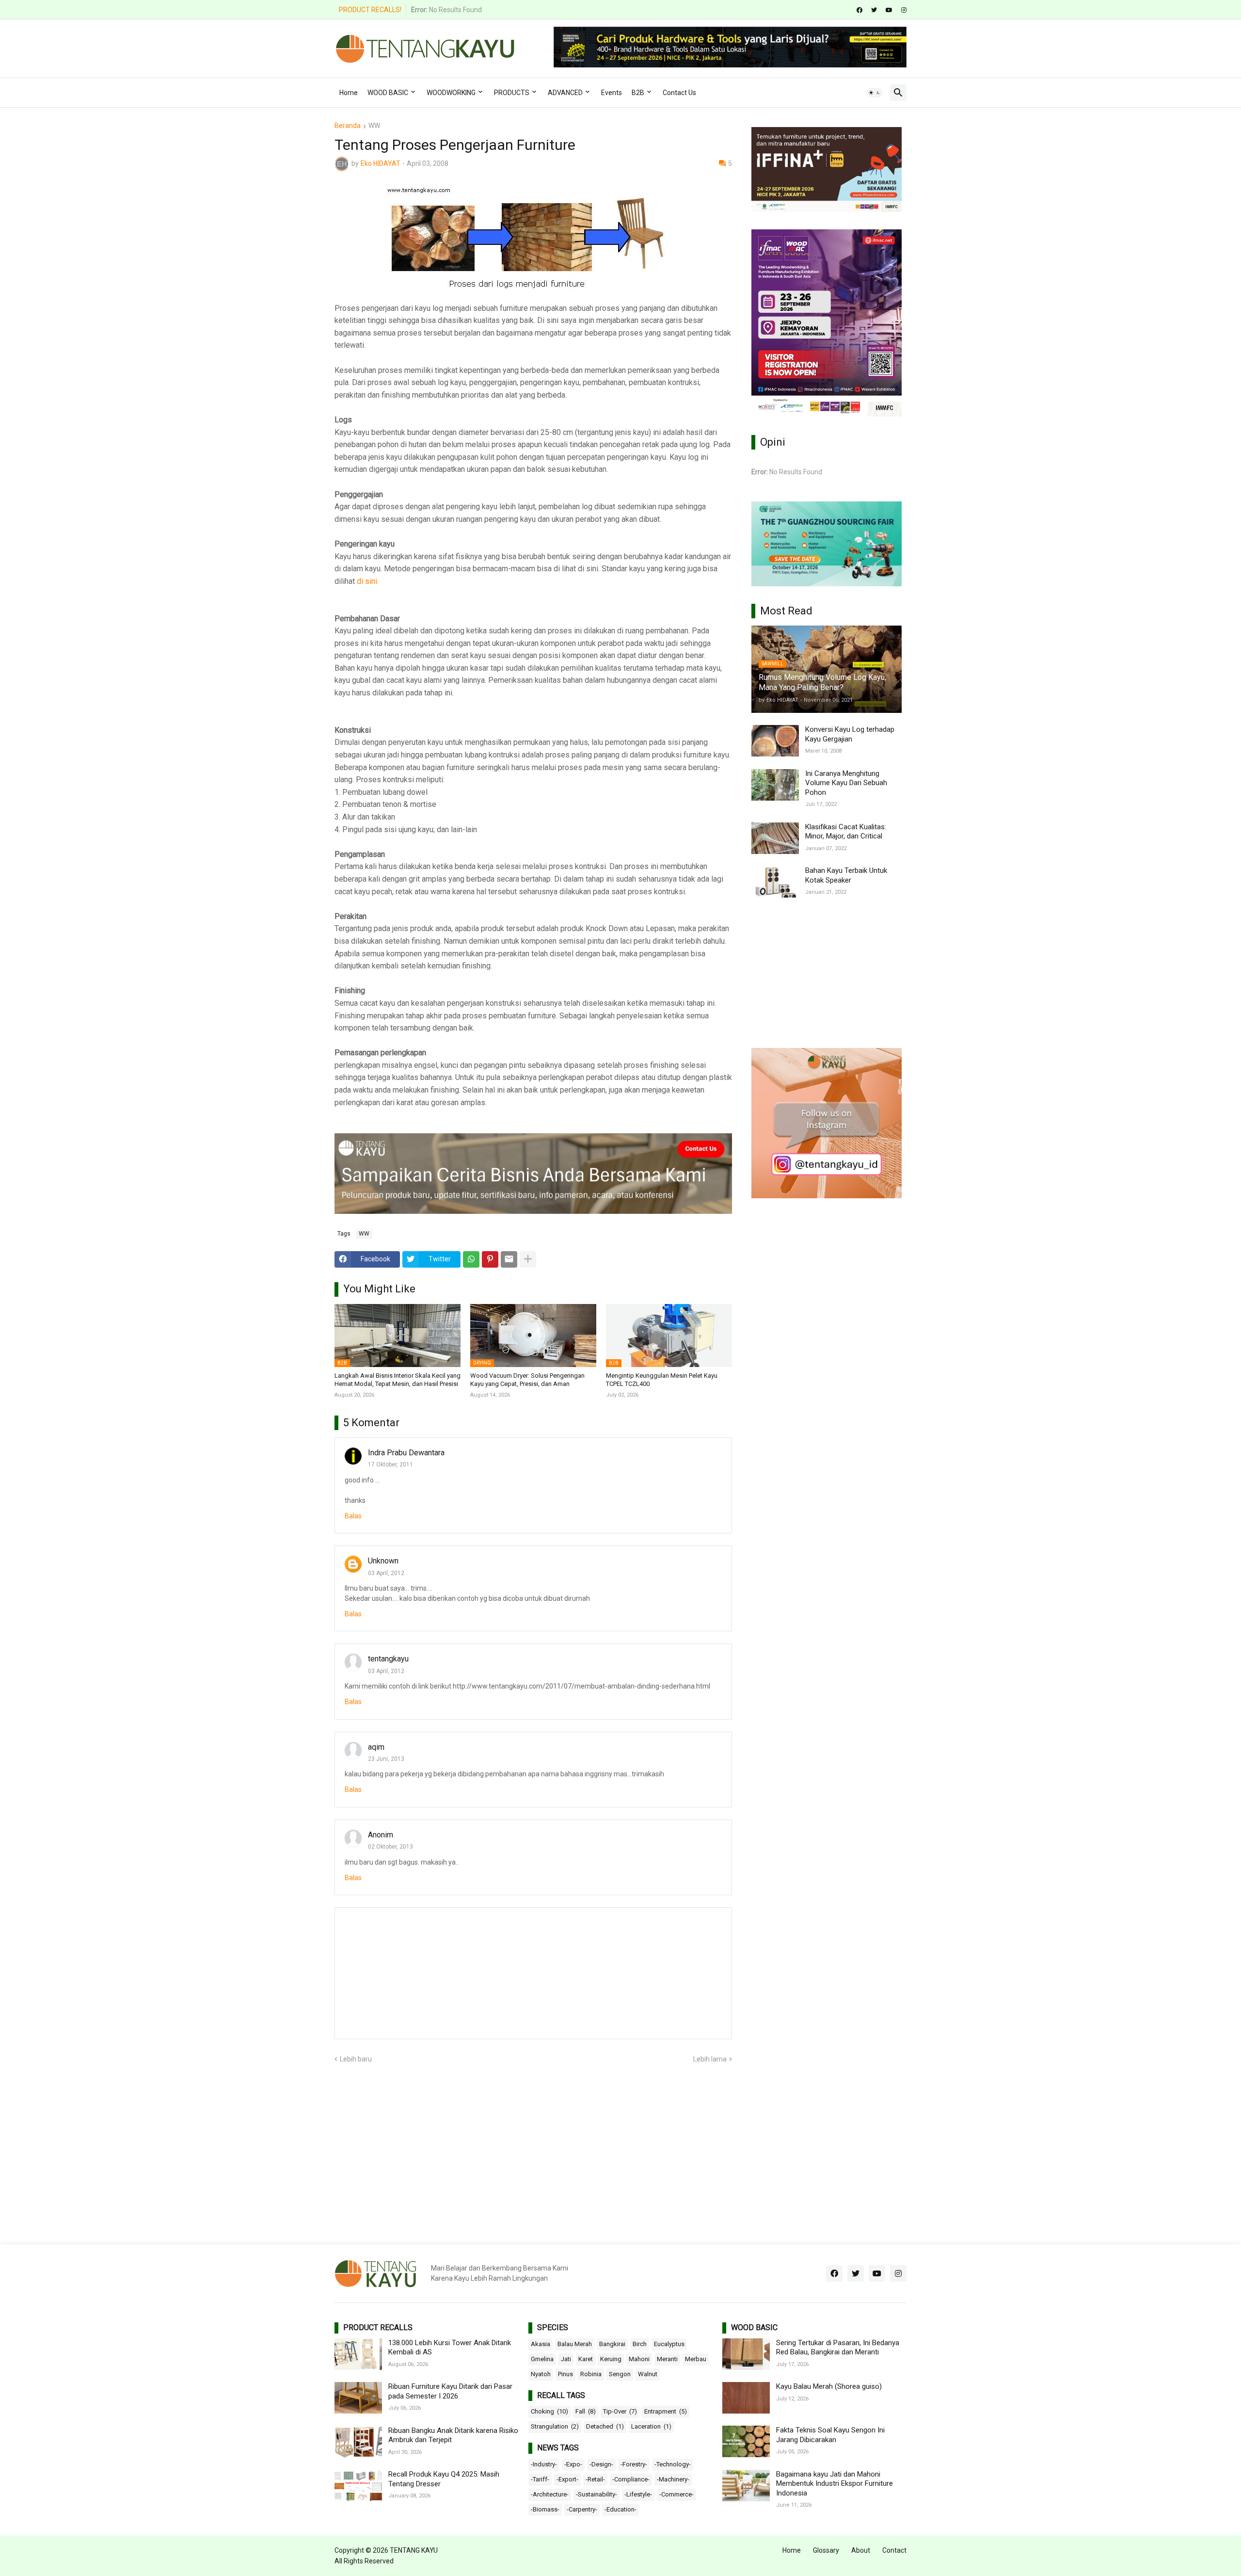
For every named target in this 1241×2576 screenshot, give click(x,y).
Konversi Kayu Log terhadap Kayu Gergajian (850, 734)
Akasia (541, 2344)
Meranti (667, 2359)
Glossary (826, 2550)
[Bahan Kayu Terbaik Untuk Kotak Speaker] (775, 882)
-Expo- (573, 2464)
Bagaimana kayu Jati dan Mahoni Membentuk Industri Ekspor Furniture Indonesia (835, 2484)
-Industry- (544, 2464)
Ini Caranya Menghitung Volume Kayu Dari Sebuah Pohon (846, 783)
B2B (638, 93)
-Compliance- (631, 2479)
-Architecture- (550, 2494)
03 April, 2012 (386, 1573)
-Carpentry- (582, 2509)
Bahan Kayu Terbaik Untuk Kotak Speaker (846, 875)
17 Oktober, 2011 (390, 1465)
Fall (586, 2411)
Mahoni (639, 2359)
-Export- (567, 2479)
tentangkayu (388, 1659)
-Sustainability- (597, 2494)
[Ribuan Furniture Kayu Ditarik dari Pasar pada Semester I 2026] (358, 2398)
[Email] (509, 1259)
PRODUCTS (512, 93)
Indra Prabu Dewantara (406, 1453)
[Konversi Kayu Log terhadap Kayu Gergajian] (775, 741)
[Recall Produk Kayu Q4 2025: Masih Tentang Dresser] (358, 2486)
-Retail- (595, 2479)
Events (612, 93)
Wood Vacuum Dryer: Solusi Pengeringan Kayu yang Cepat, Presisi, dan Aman (527, 1380)
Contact (894, 2550)
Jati (566, 2359)
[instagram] (904, 10)
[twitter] (874, 10)
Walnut (648, 2374)
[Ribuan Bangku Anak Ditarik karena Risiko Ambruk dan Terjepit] (358, 2442)
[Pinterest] (490, 1259)
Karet (586, 2359)
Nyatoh (541, 2374)
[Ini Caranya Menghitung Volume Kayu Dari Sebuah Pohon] (775, 785)
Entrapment (666, 2411)
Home (349, 93)
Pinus (565, 2374)
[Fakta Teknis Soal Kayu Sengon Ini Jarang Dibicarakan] (746, 2441)
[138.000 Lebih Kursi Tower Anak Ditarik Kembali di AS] (358, 2354)
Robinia (591, 2374)
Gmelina (542, 2359)
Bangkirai (612, 2344)
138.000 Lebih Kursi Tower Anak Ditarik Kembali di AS (450, 2348)
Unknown (383, 1561)
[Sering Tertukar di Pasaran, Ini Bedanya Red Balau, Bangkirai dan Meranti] (746, 2354)
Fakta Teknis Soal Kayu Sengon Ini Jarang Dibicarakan (830, 2435)
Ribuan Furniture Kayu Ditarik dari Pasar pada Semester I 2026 (450, 2391)
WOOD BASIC (388, 93)
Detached (605, 2426)
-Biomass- (545, 2509)
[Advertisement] (827, 973)
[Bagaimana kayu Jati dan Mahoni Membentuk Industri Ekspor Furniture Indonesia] (746, 2486)
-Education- (620, 2509)
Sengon (620, 2374)
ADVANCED (565, 93)
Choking (549, 2411)
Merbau (696, 2359)
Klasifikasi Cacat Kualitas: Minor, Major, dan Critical (846, 832)
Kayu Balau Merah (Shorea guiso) (829, 2386)
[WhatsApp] (471, 1259)
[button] (875, 93)
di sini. (368, 581)
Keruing (611, 2359)
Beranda (348, 126)
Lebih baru (356, 2059)
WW (374, 126)
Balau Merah (575, 2344)
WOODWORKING (451, 93)
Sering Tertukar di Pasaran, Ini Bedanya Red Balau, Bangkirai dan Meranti (838, 2348)
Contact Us (679, 93)
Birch (640, 2344)
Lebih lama (710, 2059)
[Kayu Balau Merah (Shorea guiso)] (746, 2398)
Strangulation (555, 2426)
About (861, 2550)
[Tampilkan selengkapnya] (528, 1259)
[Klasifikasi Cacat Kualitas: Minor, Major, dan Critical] (775, 838)
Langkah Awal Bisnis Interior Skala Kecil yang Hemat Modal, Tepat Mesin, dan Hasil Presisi (398, 1380)
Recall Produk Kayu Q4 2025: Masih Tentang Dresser (444, 2479)
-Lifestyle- (638, 2494)
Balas (353, 1516)
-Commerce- (676, 2494)
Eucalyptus (669, 2344)
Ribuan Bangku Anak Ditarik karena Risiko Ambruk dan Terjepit (453, 2435)
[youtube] (889, 10)
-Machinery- (673, 2479)
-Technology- (673, 2464)
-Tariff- (540, 2479)
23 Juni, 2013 (386, 1759)
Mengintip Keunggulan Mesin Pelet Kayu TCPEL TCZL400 (662, 1380)
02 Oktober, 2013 (390, 1847)
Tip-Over (620, 2411)
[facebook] (859, 10)
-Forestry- (634, 2464)
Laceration (651, 2426)
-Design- (601, 2464)
